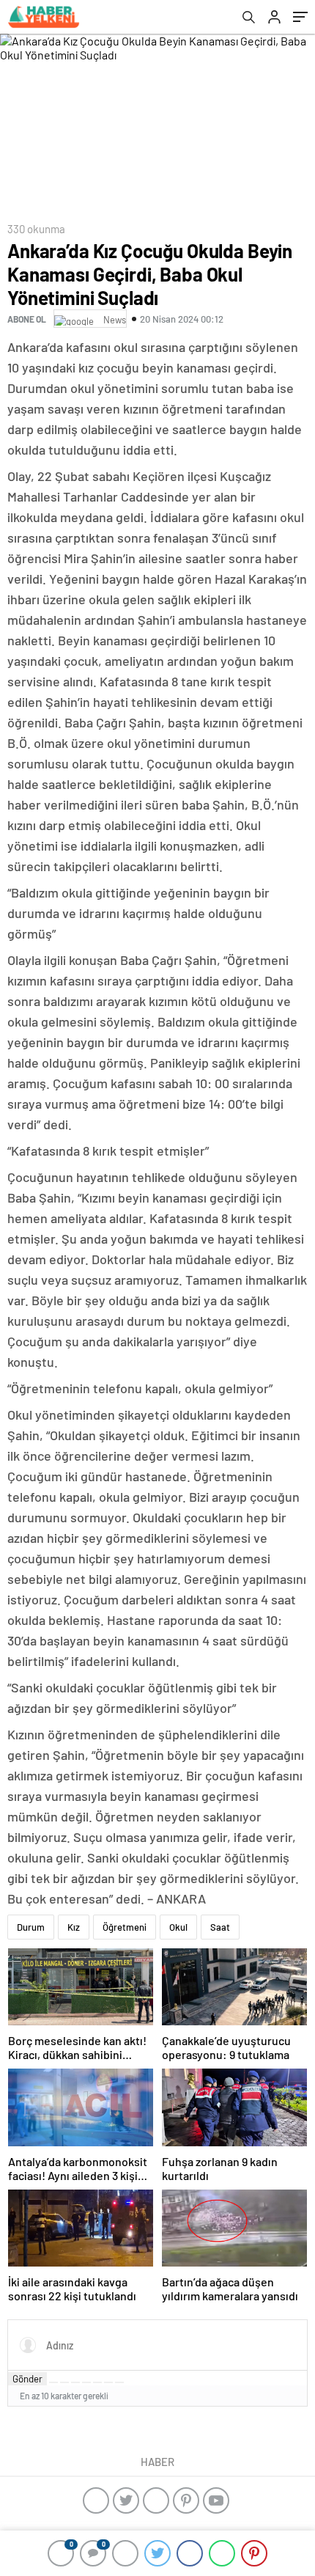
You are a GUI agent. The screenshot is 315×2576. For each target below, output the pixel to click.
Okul (178, 1927)
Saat (220, 1927)
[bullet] (97, 2382)
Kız (74, 1927)
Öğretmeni (125, 1927)
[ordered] (86, 2382)
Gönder (27, 2379)
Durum (31, 1927)
